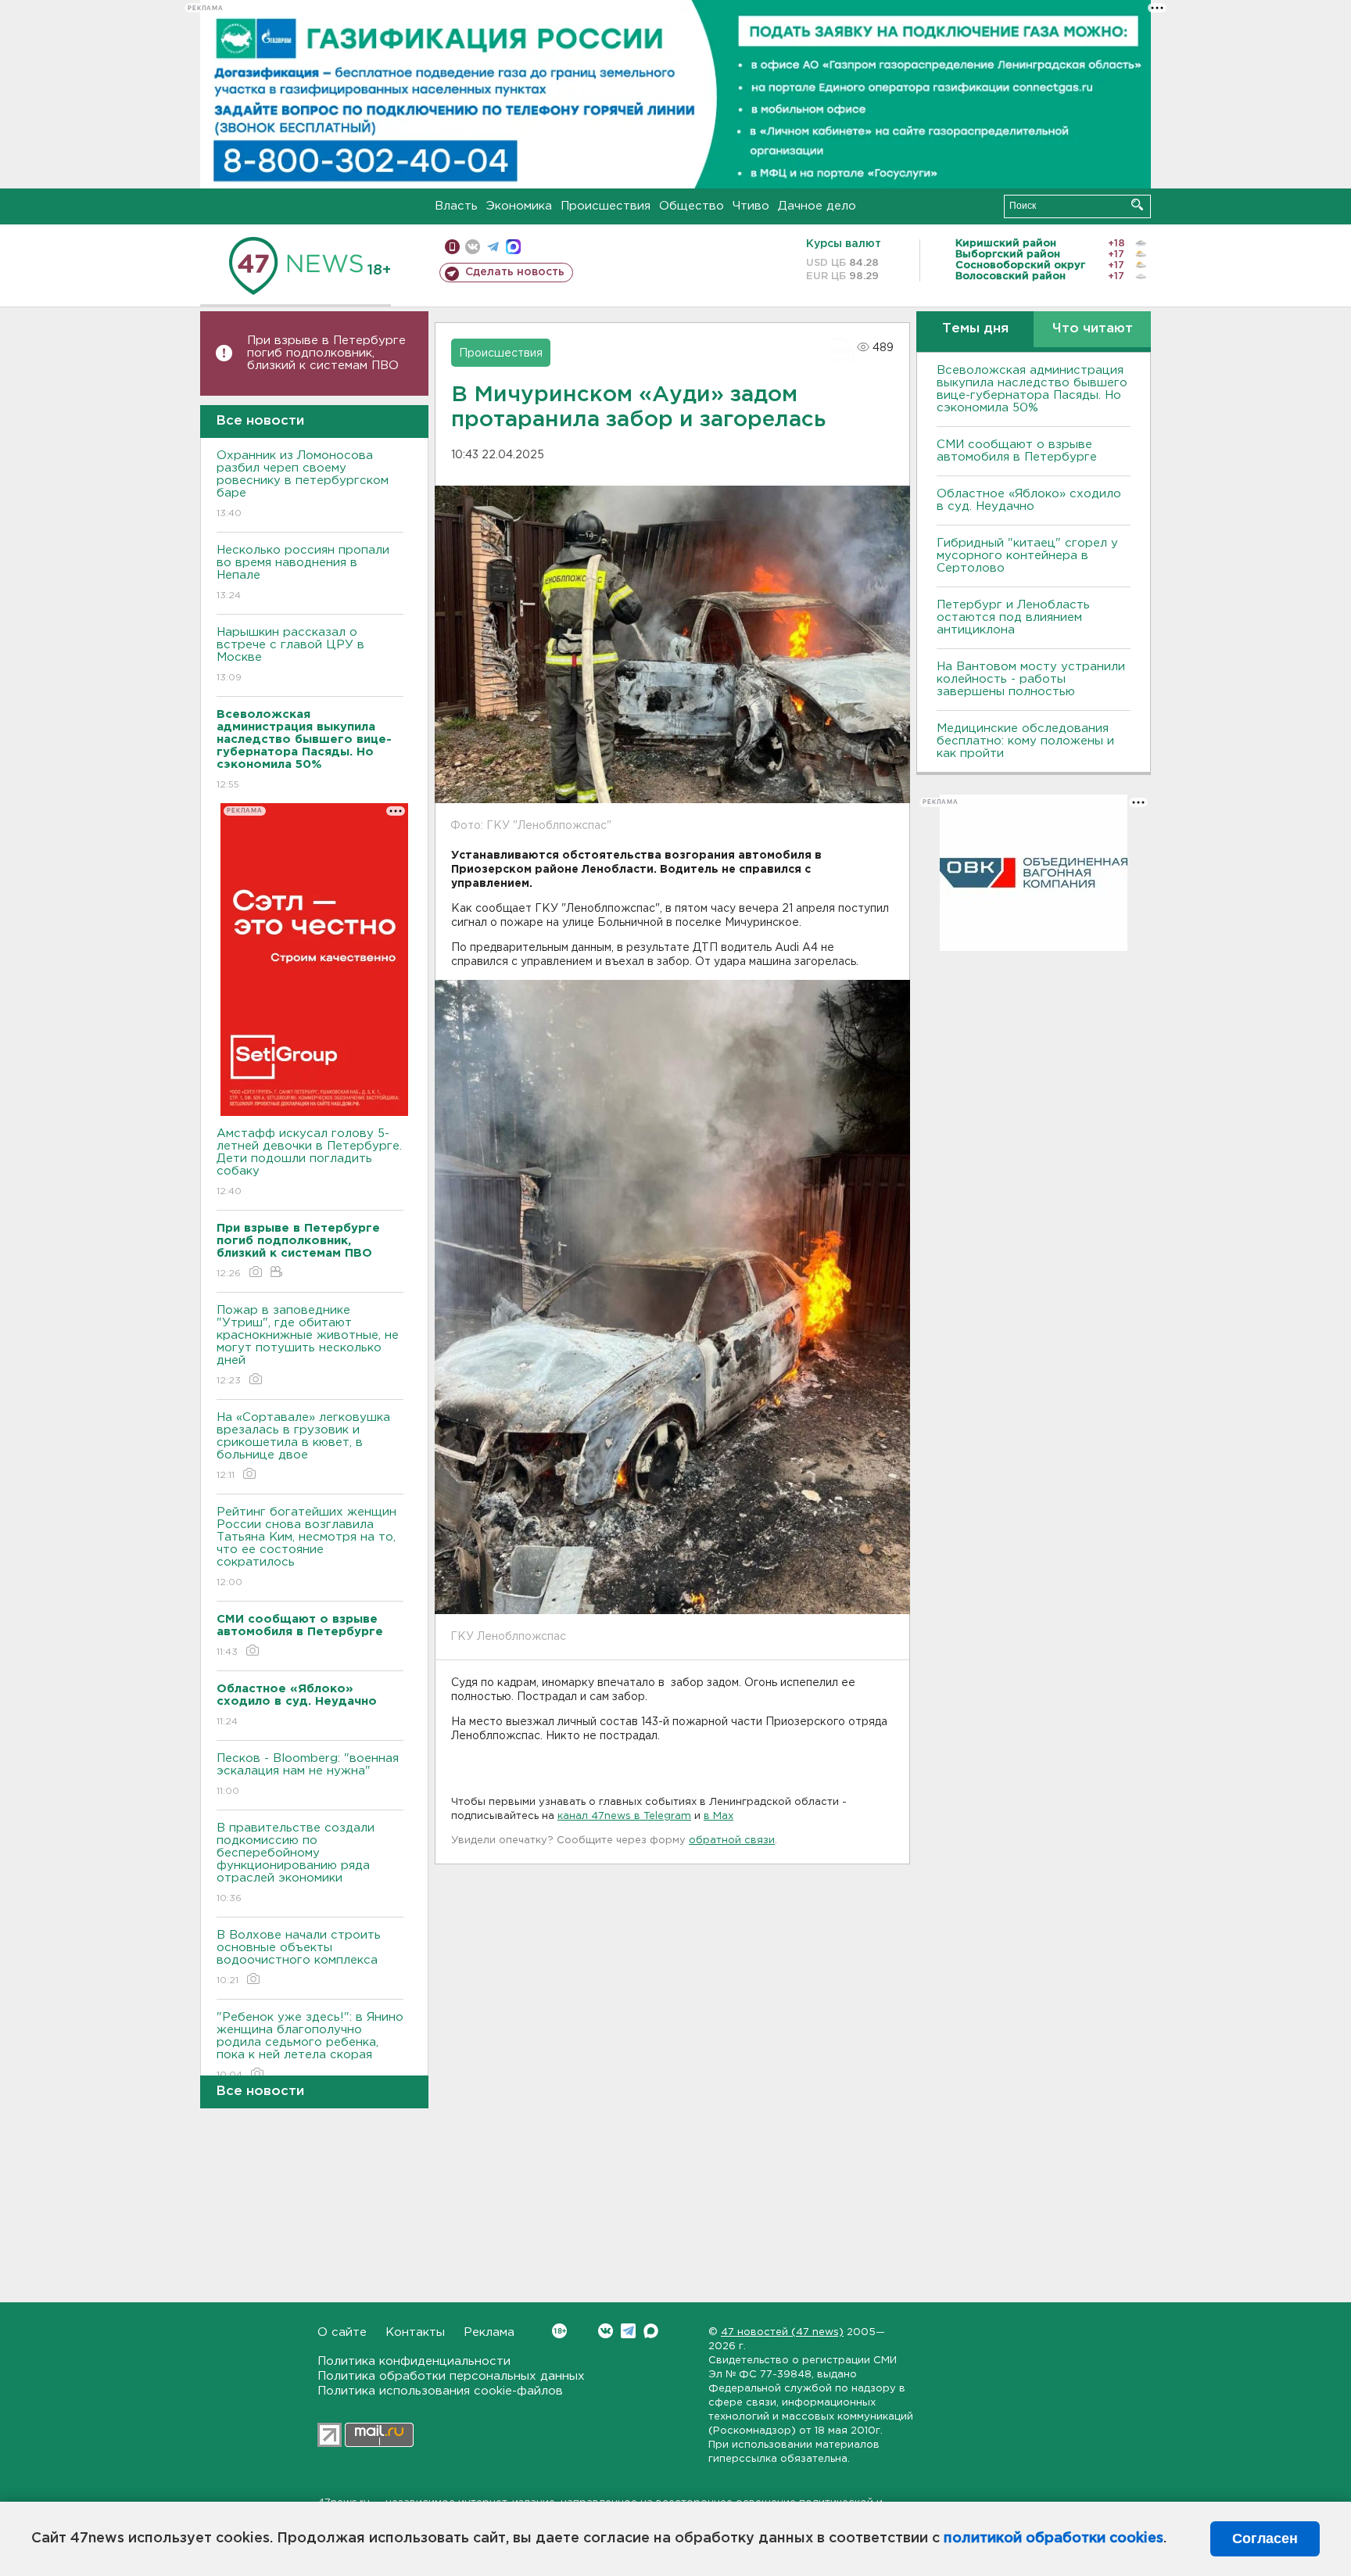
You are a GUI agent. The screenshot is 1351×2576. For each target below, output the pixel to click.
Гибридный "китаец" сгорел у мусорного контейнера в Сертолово (1027, 556)
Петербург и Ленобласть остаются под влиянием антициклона (1013, 617)
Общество (692, 206)
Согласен (1265, 2538)
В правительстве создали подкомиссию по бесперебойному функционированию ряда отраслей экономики (296, 1863)
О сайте (342, 2332)
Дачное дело (817, 206)
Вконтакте (606, 2331)
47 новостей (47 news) (782, 2332)
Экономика (519, 206)
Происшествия (606, 206)
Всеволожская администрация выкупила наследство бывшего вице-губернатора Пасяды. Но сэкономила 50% (1032, 389)
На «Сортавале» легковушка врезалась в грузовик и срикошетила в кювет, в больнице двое (303, 1446)
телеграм (493, 247)
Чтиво (751, 206)
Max (651, 2331)
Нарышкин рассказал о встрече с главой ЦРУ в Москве (290, 655)
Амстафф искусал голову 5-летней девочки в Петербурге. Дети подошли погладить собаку (309, 1162)
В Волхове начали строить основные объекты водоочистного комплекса (299, 1957)
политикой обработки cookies (1054, 2538)
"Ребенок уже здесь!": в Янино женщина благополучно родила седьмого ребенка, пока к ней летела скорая (310, 2046)
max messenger (513, 247)
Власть (456, 206)
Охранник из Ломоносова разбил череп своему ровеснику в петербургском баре (303, 484)
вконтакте (473, 247)
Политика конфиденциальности (414, 2361)
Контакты (415, 2332)
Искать (1137, 205)
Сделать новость (515, 272)
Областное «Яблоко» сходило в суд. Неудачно (1029, 500)
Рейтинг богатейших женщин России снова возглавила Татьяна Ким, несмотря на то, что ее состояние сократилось (306, 1547)
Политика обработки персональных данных (451, 2376)
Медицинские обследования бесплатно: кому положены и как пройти (1025, 741)
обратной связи (732, 1841)
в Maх (719, 1816)
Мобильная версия (452, 247)
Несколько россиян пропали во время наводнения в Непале (303, 572)
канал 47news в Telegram (624, 1816)
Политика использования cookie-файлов (440, 2391)
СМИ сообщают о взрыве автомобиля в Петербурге (1017, 451)
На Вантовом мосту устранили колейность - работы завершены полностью (1031, 679)
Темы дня (975, 329)
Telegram (628, 2331)
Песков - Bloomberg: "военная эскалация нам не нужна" (308, 1774)
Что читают (1093, 329)
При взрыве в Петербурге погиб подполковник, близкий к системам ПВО (326, 353)
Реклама (489, 2332)
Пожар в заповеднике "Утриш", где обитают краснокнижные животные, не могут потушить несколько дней (308, 1345)
